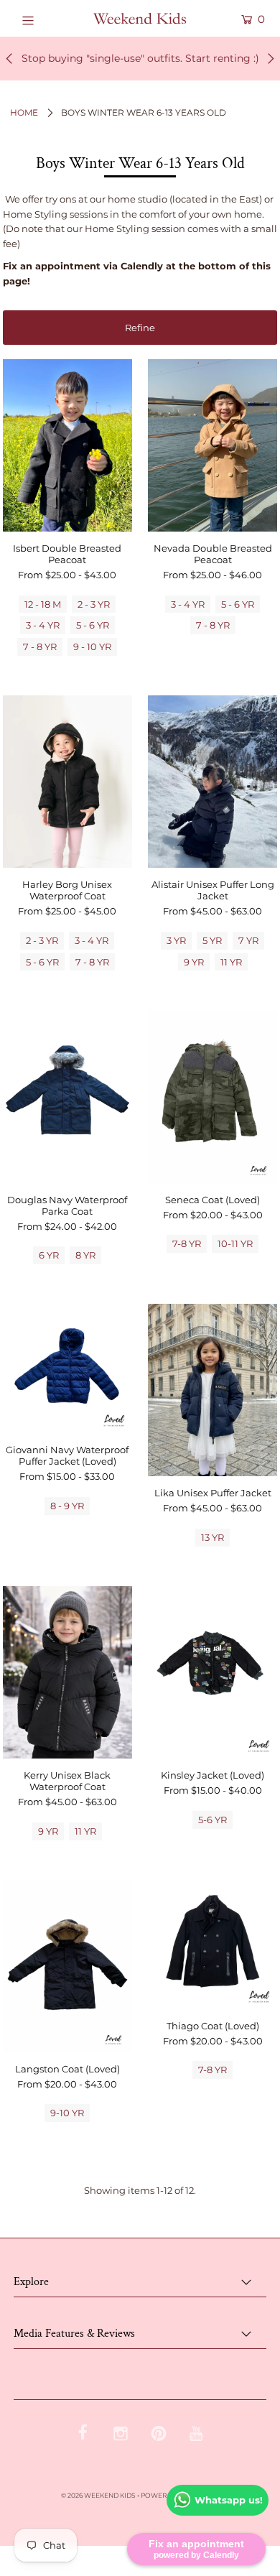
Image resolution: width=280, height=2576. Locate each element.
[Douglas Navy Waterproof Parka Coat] (67, 1096)
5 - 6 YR (93, 625)
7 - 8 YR (40, 647)
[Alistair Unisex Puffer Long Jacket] (213, 782)
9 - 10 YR (92, 647)
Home (24, 112)
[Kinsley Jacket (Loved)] (213, 1672)
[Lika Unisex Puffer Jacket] (213, 1390)
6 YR (49, 1255)
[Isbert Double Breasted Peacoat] (67, 445)
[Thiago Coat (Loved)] (213, 1945)
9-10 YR (67, 2113)
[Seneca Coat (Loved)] (213, 1096)
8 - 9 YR (67, 1506)
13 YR (213, 1537)
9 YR (194, 962)
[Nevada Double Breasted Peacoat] (213, 445)
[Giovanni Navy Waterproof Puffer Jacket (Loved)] (67, 1368)
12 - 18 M (43, 604)
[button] (140, 328)
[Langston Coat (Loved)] (67, 1966)
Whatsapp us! (229, 2500)
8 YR (85, 1255)
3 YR (176, 940)
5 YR (212, 940)
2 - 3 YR (94, 604)
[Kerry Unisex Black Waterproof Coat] (67, 1672)
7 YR (248, 940)
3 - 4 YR (43, 625)
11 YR (231, 962)
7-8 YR (187, 1243)
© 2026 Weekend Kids (98, 2495)
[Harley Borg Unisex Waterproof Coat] (67, 782)
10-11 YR (235, 1243)
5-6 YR (213, 1820)
